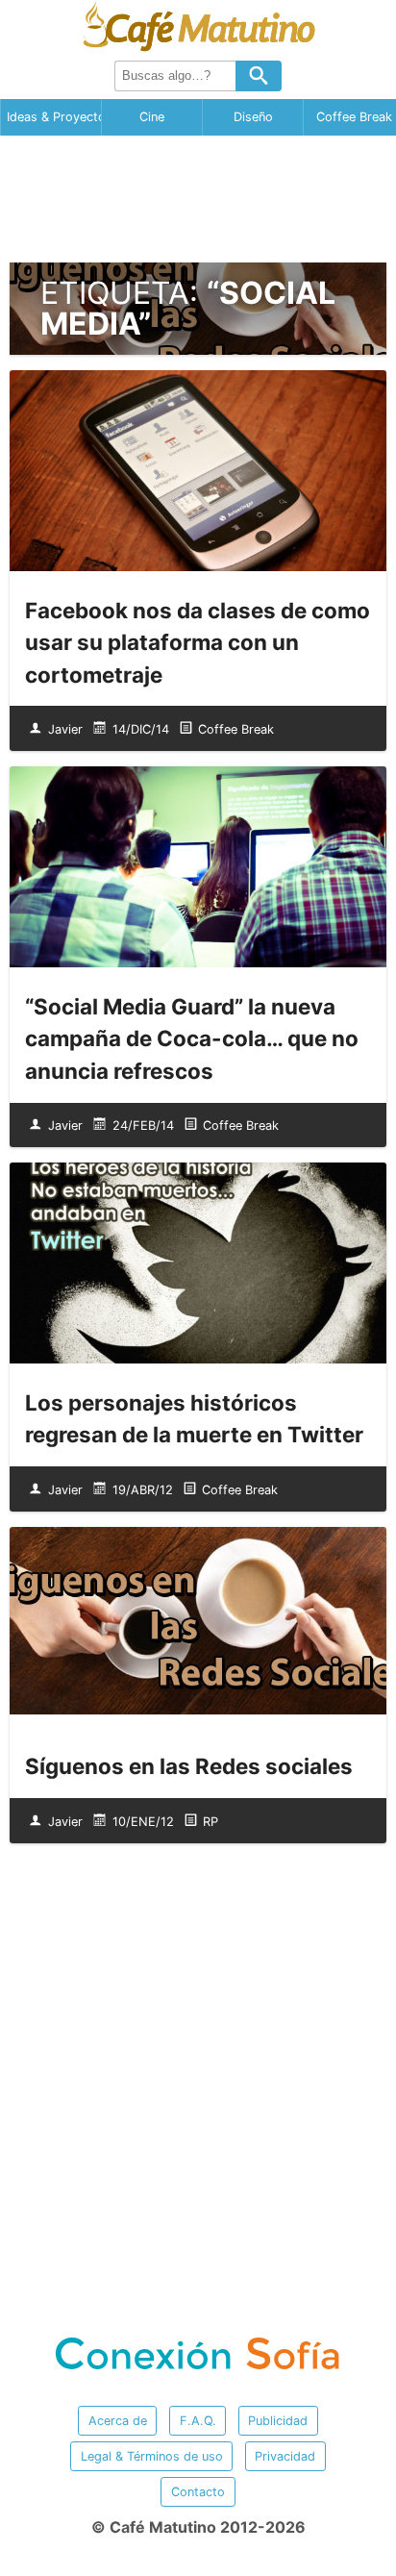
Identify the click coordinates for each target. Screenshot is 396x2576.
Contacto (198, 2492)
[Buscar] (259, 76)
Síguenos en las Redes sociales (189, 1766)
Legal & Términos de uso (152, 2456)
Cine (152, 117)
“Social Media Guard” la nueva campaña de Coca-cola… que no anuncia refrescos (192, 1038)
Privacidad (285, 2456)
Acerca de (118, 2421)
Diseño (253, 117)
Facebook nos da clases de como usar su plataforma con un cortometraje (198, 642)
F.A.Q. (198, 2421)
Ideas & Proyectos (54, 117)
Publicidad (278, 2421)
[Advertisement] (198, 199)
